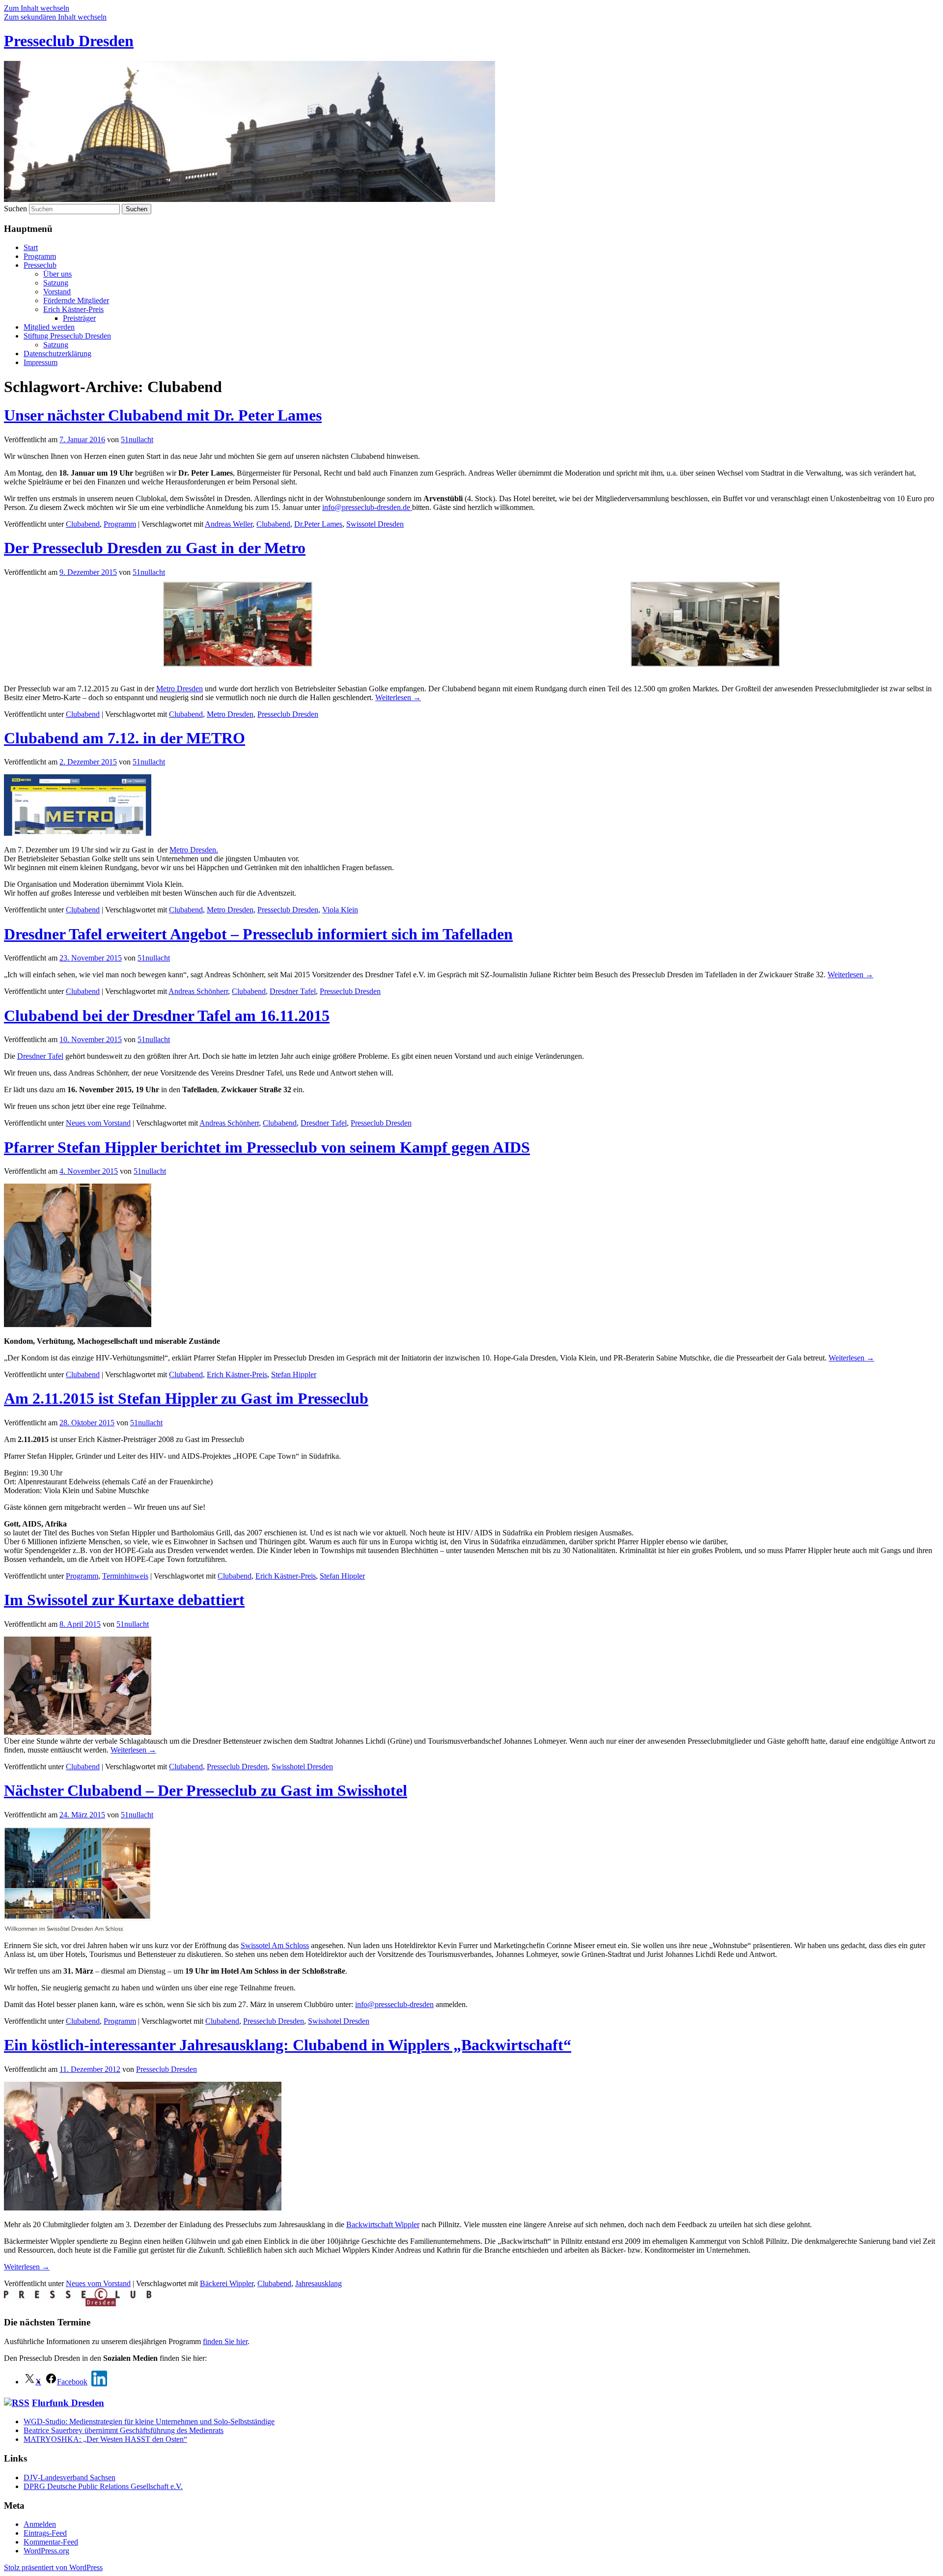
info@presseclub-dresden (394, 2004)
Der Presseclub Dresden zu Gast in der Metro (155, 548)
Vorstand (57, 292)
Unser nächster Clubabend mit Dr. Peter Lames (163, 415)
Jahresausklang (319, 2283)
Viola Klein (340, 910)
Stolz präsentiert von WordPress (53, 2567)
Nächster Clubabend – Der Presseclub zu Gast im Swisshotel (206, 1790)
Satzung (56, 283)
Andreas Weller (229, 524)
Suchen (15, 209)
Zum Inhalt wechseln (37, 8)
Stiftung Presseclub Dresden (67, 336)
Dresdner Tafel (293, 991)
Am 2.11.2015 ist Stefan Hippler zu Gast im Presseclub (186, 1398)
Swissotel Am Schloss (275, 1945)
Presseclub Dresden (69, 41)
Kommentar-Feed (51, 2542)
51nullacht (137, 439)
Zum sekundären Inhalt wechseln (55, 17)
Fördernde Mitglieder (76, 300)
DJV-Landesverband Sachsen (69, 2477)
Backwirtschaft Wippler (383, 2224)
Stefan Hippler (294, 1374)
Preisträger (79, 318)
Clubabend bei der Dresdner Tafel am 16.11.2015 (167, 1016)
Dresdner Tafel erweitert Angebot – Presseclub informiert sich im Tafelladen (258, 934)
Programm (40, 256)
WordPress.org (46, 2551)
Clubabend (83, 524)
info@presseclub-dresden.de (367, 507)
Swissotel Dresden (375, 524)
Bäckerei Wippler (227, 2283)
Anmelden (40, 2524)
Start (31, 247)
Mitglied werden (49, 327)
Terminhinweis (125, 1576)
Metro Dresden (180, 689)
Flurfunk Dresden (68, 2403)
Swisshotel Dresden (302, 1767)
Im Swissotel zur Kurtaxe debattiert (124, 1600)
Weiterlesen (398, 697)
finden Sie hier (225, 2341)
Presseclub (40, 265)
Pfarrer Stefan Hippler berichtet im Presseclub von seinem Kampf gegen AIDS (267, 1147)
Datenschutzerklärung (57, 354)
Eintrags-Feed (45, 2533)
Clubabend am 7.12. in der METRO (125, 738)
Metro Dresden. (194, 850)
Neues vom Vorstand (98, 1123)
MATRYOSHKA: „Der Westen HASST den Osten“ (105, 2439)
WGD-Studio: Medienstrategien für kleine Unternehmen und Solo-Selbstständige (149, 2421)
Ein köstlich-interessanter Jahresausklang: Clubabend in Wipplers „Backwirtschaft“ (288, 2045)
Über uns (57, 274)
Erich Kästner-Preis (73, 309)
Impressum (41, 362)
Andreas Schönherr (198, 991)
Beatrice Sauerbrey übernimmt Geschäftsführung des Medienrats (124, 2430)
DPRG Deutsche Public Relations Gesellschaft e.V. (103, 2486)
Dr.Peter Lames (318, 524)
